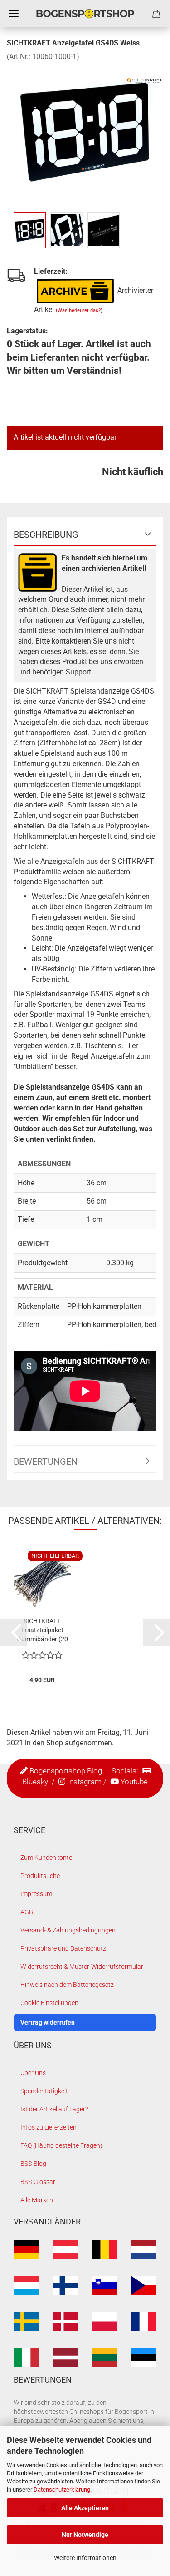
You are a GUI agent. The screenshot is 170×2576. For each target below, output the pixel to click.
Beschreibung (46, 535)
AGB (27, 1912)
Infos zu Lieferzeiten (49, 2127)
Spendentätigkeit (44, 2091)
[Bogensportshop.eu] (85, 14)
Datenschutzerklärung (62, 2489)
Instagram (84, 1782)
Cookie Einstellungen (49, 2003)
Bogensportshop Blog (66, 1771)
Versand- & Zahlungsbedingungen (68, 1930)
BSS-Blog (33, 2164)
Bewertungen (46, 1461)
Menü (14, 14)
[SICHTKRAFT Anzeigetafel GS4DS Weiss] (85, 130)
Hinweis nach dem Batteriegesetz (67, 1985)
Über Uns (33, 2073)
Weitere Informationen (85, 2558)
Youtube (134, 1782)
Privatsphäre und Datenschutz (63, 1948)
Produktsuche (40, 1876)
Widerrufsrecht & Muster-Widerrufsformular (82, 1967)
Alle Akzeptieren (85, 2508)
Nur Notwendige (85, 2535)
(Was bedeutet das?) (79, 310)
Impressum (36, 1894)
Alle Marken (37, 2200)
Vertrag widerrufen (48, 2022)
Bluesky (35, 1782)
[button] (14, 1632)
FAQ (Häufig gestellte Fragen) (61, 2145)
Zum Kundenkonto (46, 1858)
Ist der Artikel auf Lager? (54, 2109)
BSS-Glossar (38, 2182)
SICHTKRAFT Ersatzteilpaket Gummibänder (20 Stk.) (42, 1630)
